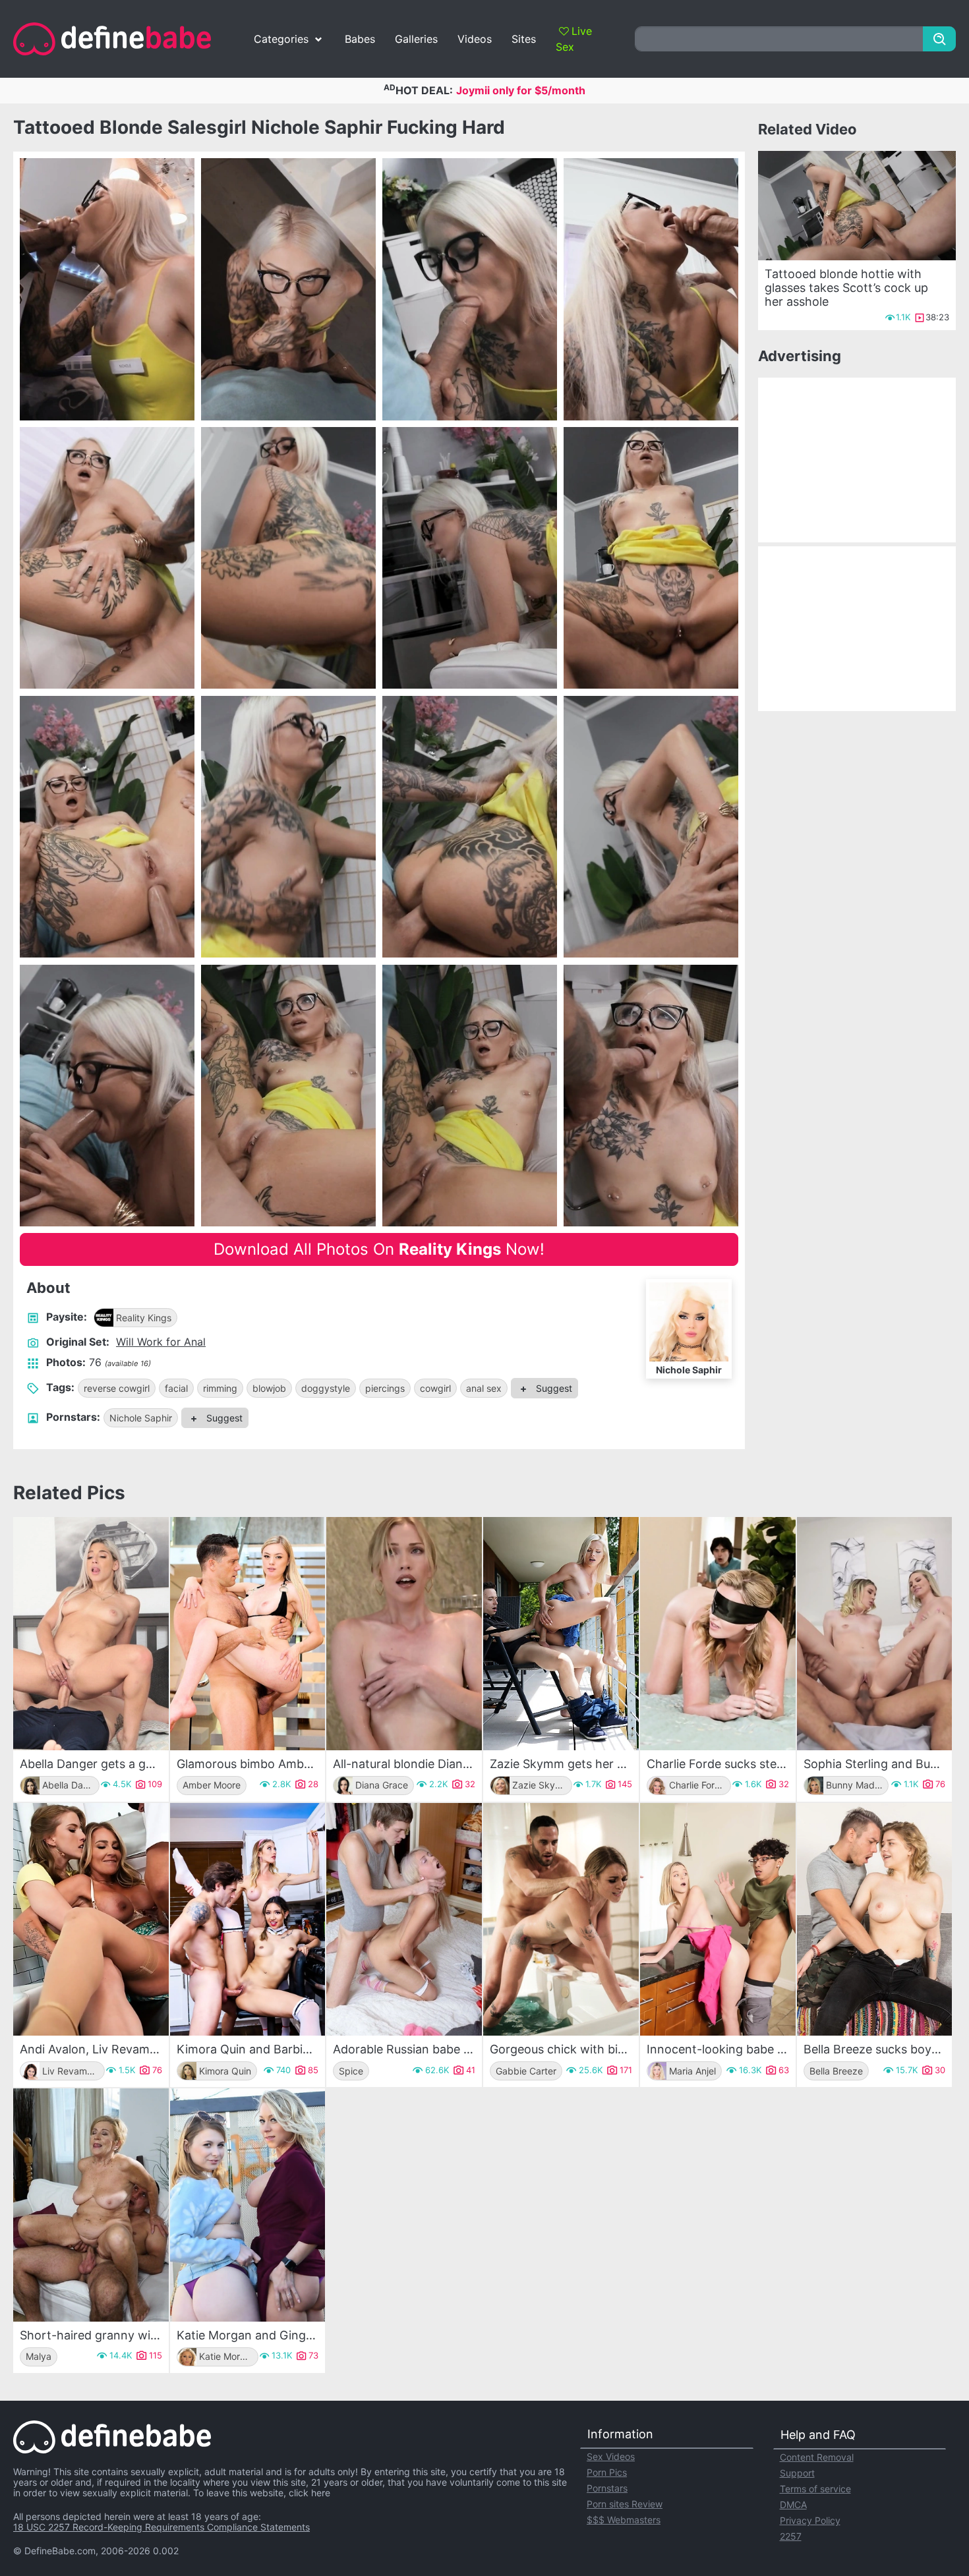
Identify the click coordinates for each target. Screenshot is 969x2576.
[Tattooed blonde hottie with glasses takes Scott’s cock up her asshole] (857, 206)
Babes (360, 39)
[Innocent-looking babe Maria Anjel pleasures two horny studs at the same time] (718, 1920)
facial (176, 1388)
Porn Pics (607, 2472)
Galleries (416, 39)
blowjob (269, 1388)
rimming (220, 1388)
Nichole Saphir (141, 1418)
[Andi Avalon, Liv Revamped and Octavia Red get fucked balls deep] (91, 1920)
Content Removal (817, 2457)
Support (797, 2473)
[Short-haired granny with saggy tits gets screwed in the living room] (91, 2205)
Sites (524, 39)
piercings (385, 1388)
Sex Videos (611, 2456)
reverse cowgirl (117, 1388)
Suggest (553, 1388)
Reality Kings (144, 1318)
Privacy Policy (810, 2520)
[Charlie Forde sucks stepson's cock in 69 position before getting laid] (718, 1634)
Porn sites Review (625, 2504)
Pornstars (607, 2488)
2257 (791, 2536)
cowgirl (435, 1388)
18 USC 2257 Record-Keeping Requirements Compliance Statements (161, 2527)
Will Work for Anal (161, 1342)
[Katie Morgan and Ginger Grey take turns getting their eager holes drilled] (248, 2205)
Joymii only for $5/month (521, 90)
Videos (475, 39)
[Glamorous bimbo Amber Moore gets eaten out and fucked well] (248, 1634)
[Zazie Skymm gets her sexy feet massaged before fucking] (561, 1634)
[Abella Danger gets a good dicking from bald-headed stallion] (91, 1634)
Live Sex (574, 39)
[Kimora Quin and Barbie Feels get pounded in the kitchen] (248, 1920)
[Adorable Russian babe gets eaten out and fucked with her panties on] (404, 1920)
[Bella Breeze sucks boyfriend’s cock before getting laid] (875, 1920)
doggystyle (326, 1388)
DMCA (793, 2504)
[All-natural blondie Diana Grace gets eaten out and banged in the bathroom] (404, 1634)
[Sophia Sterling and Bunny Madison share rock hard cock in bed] (875, 1634)
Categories (281, 39)
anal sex (484, 1388)
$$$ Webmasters (624, 2520)
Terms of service (815, 2489)
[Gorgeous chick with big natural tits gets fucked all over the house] (561, 1920)
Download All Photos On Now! (379, 1249)
